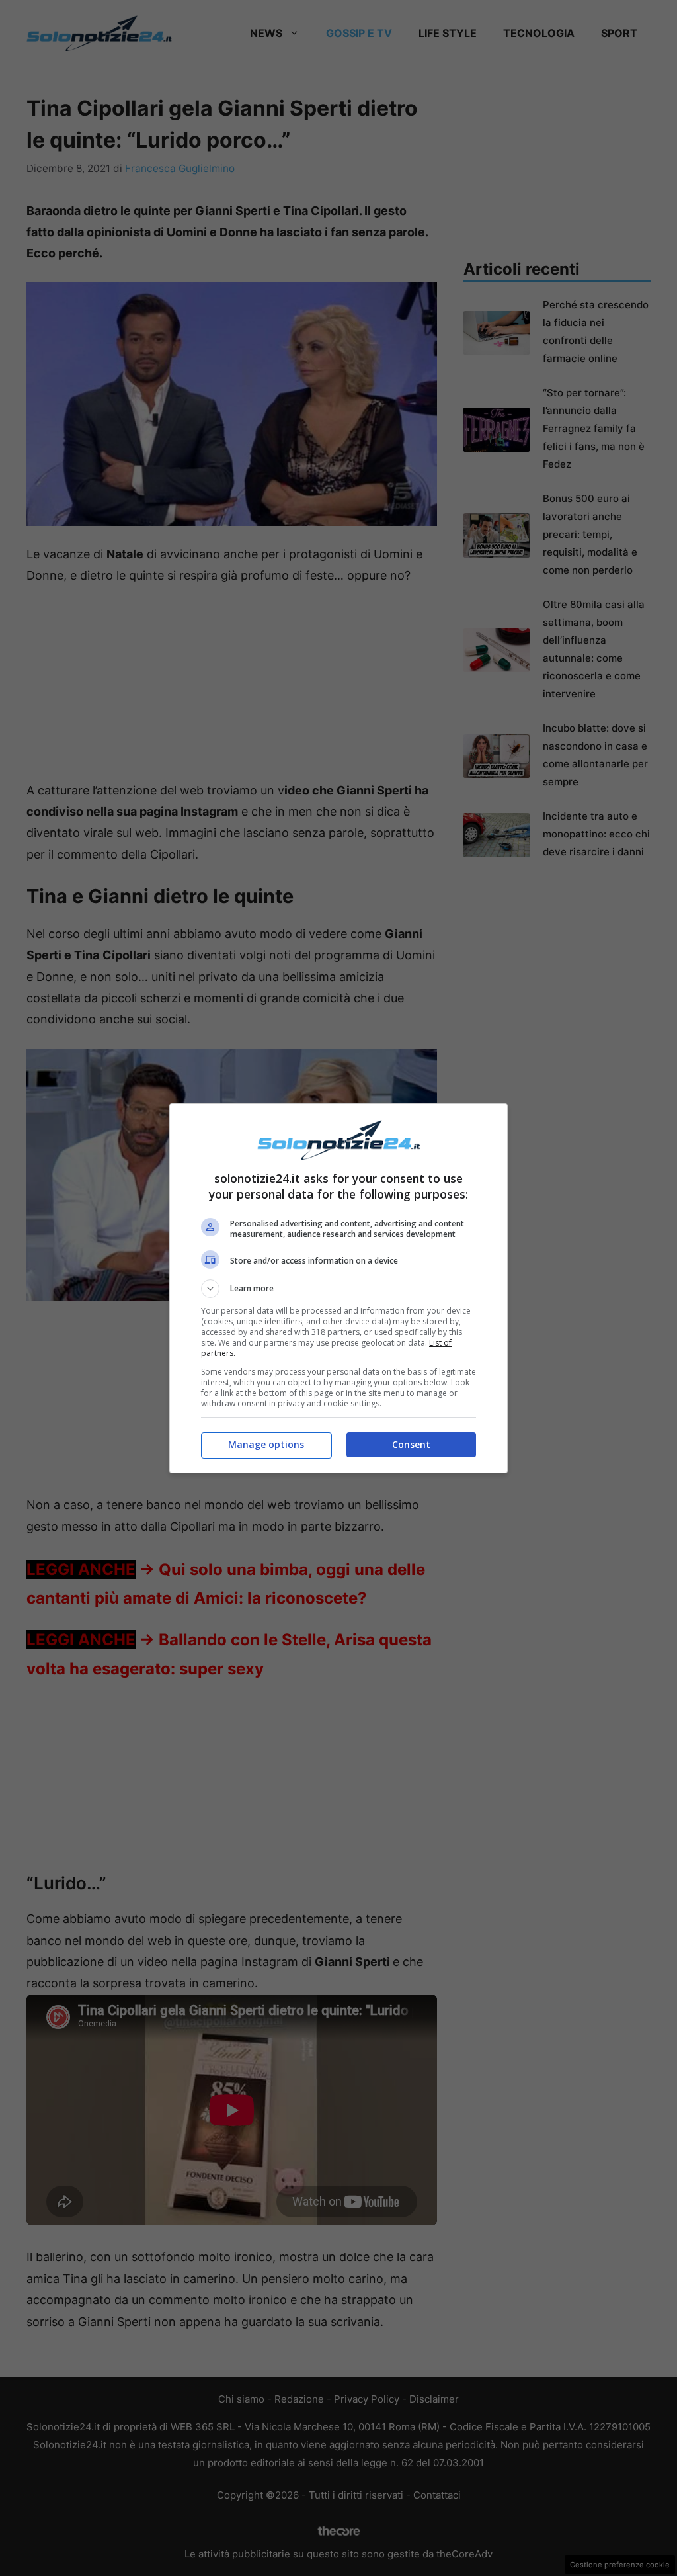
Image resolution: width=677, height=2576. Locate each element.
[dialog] (338, 1288)
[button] (338, 1289)
